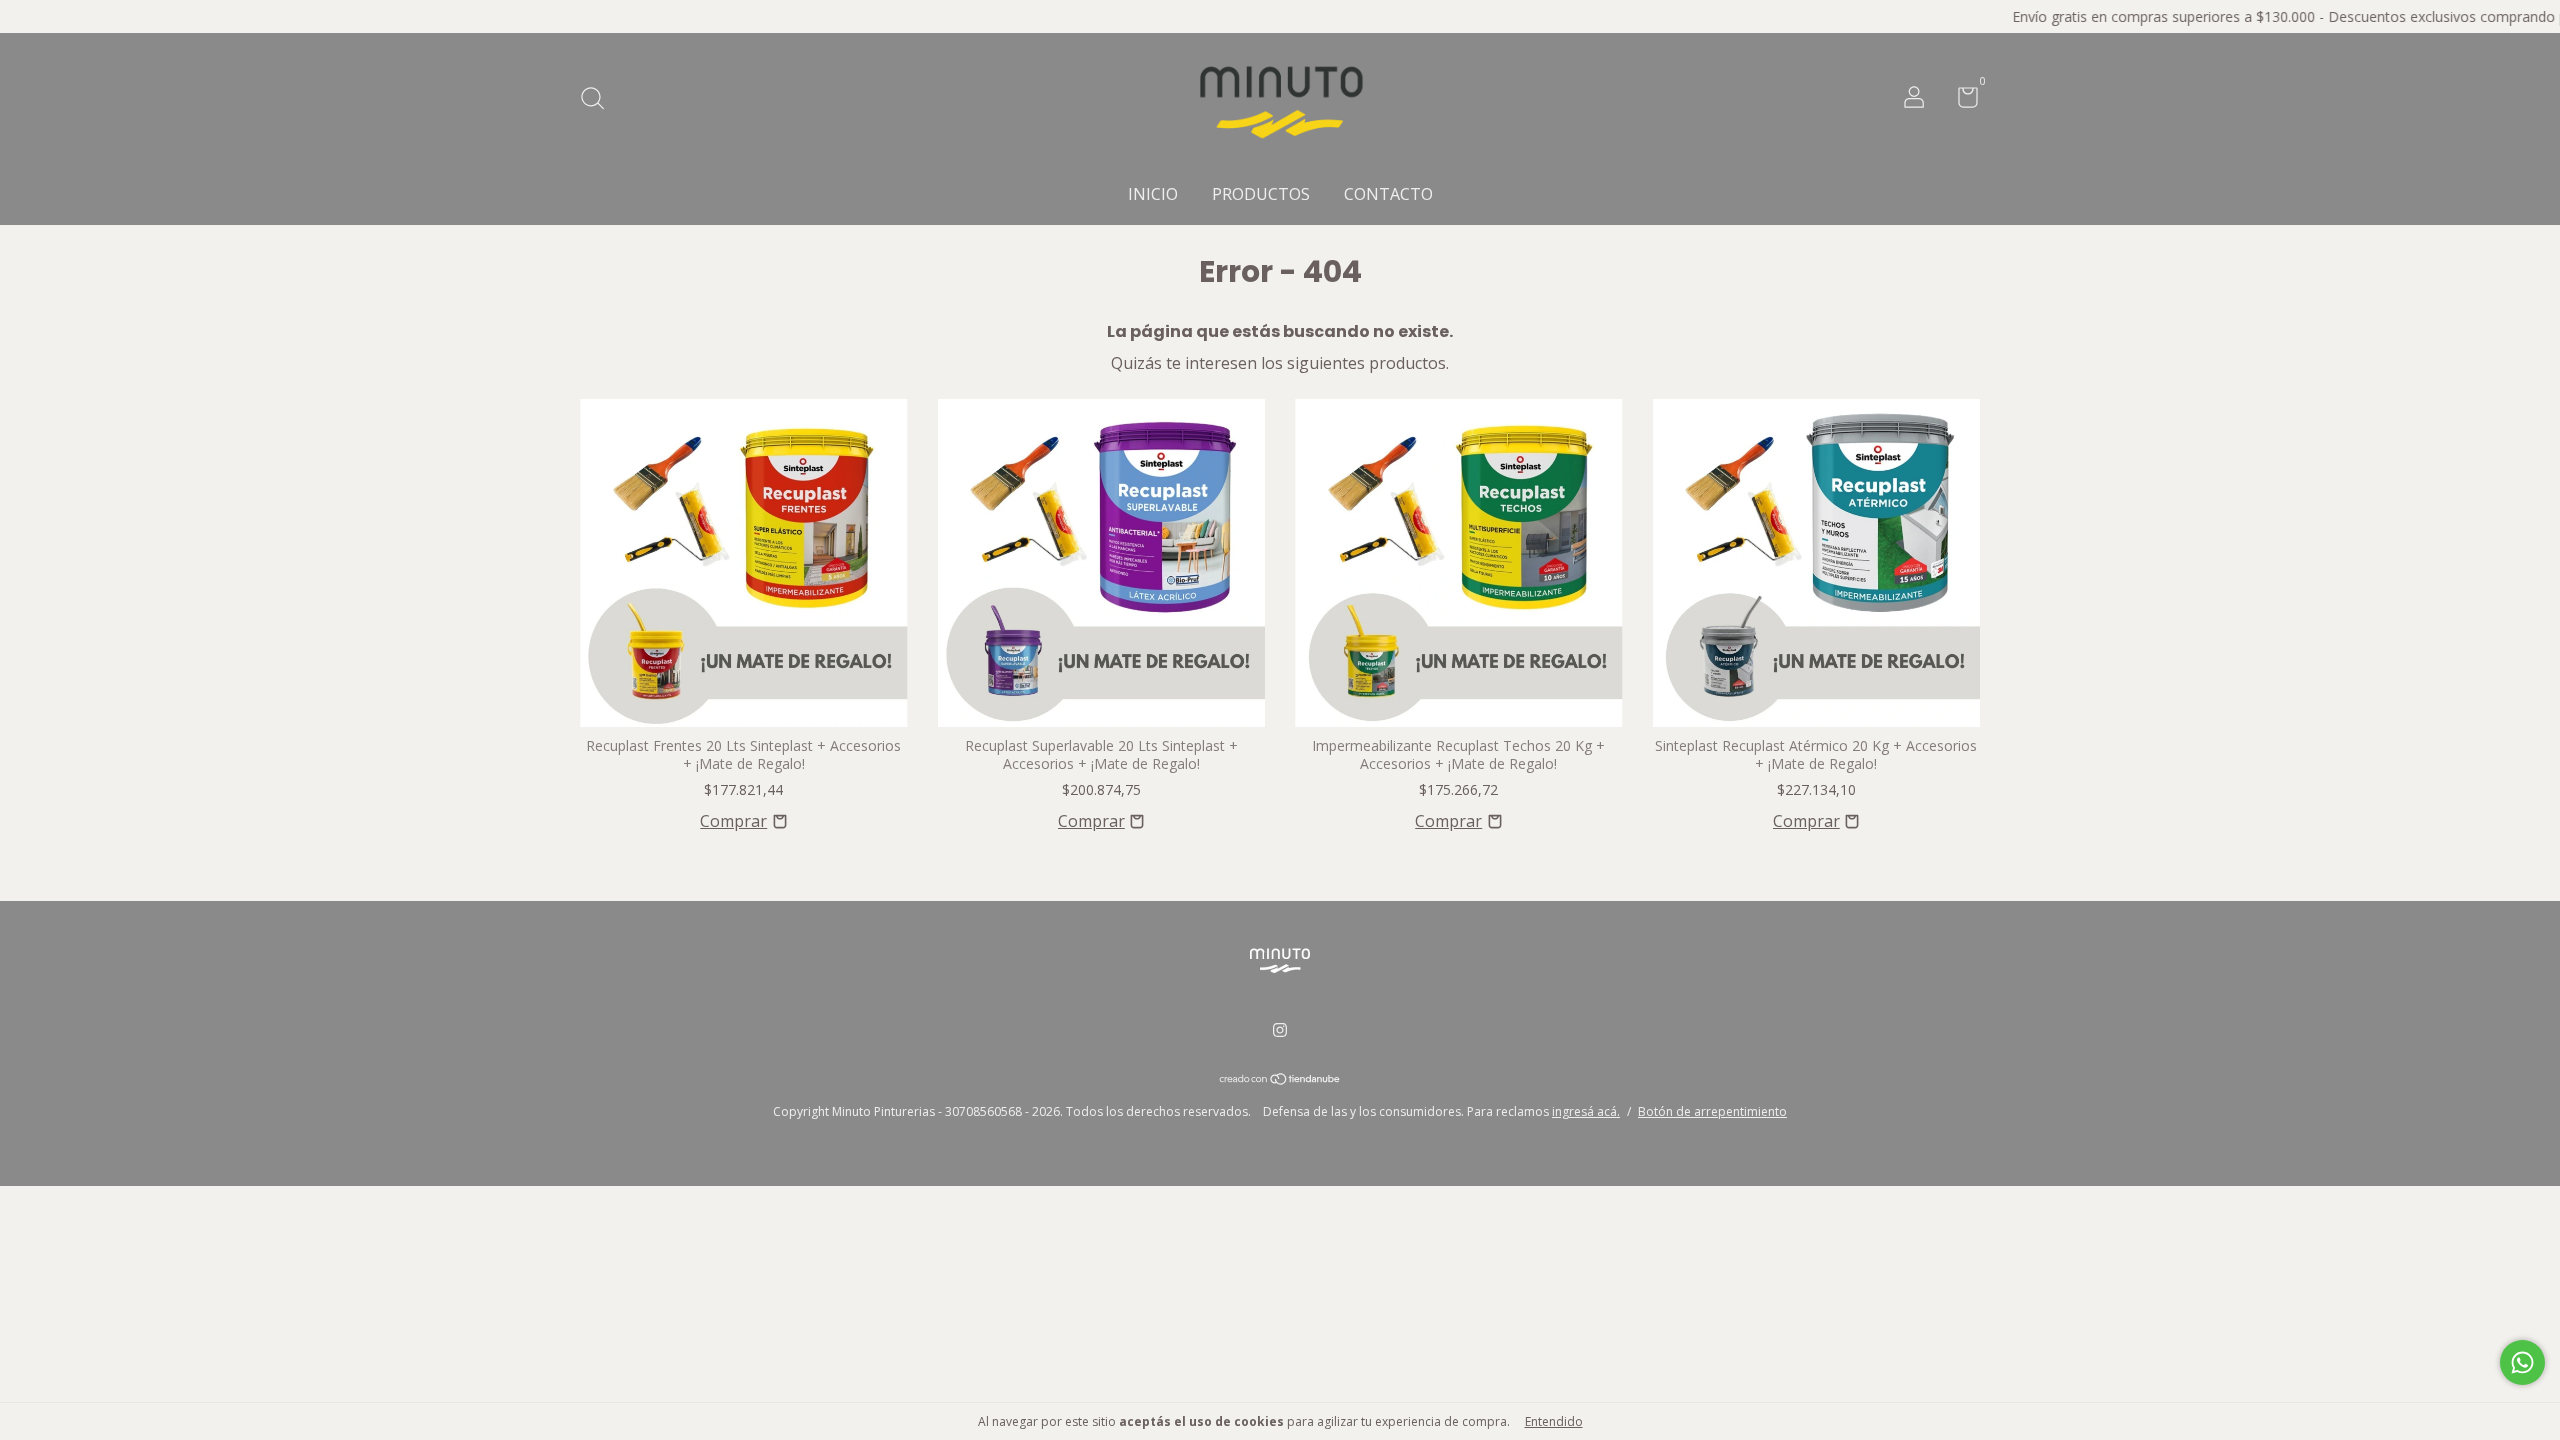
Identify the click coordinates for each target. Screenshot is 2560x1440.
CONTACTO (1388, 194)
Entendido (1554, 1421)
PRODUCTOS (1261, 194)
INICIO (1153, 194)
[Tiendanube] (1280, 1080)
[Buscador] (599, 99)
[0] (1960, 100)
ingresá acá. (1586, 1111)
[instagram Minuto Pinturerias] (1280, 1030)
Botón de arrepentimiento (1712, 1111)
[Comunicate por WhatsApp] (2522, 1362)
